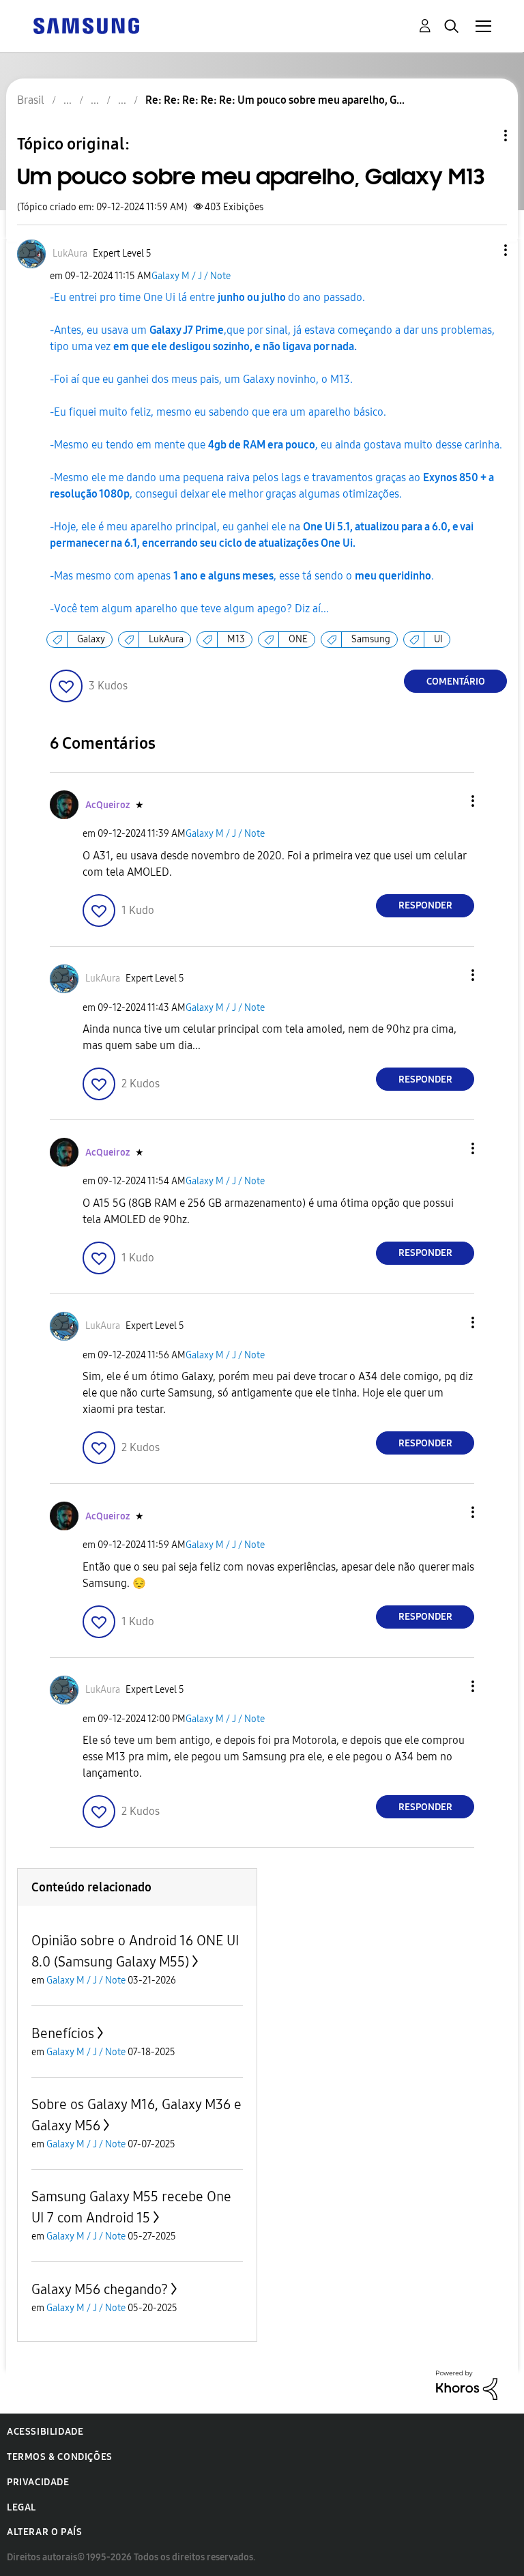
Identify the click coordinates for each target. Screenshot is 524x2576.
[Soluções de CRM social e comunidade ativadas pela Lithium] (467, 2385)
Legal (21, 2507)
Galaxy (91, 639)
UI (438, 639)
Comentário (456, 682)
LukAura (166, 639)
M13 (236, 639)
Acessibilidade (45, 2432)
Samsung (371, 639)
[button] (483, 250)
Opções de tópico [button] (482, 135)
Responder (425, 905)
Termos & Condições (60, 2457)
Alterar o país (44, 2532)
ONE (298, 639)
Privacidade (38, 2482)
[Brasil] (86, 25)
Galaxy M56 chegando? (100, 2289)
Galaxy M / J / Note (191, 276)
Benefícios (63, 2033)
